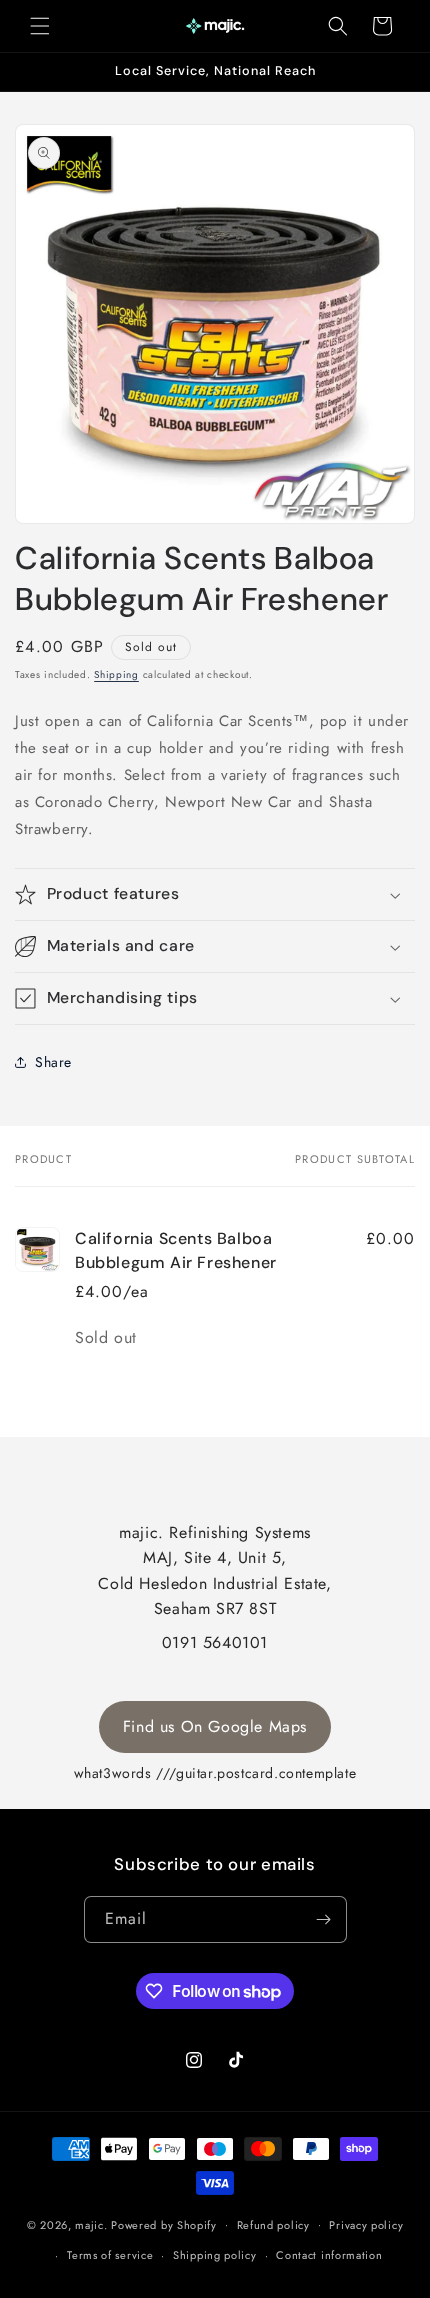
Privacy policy (366, 2225)
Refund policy (273, 2225)
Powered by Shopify (164, 2224)
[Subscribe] (324, 1919)
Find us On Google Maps (215, 1726)
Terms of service (110, 2255)
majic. (91, 2224)
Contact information (329, 2255)
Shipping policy (215, 2255)
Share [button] (53, 1062)
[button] (40, 26)
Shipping (116, 674)
